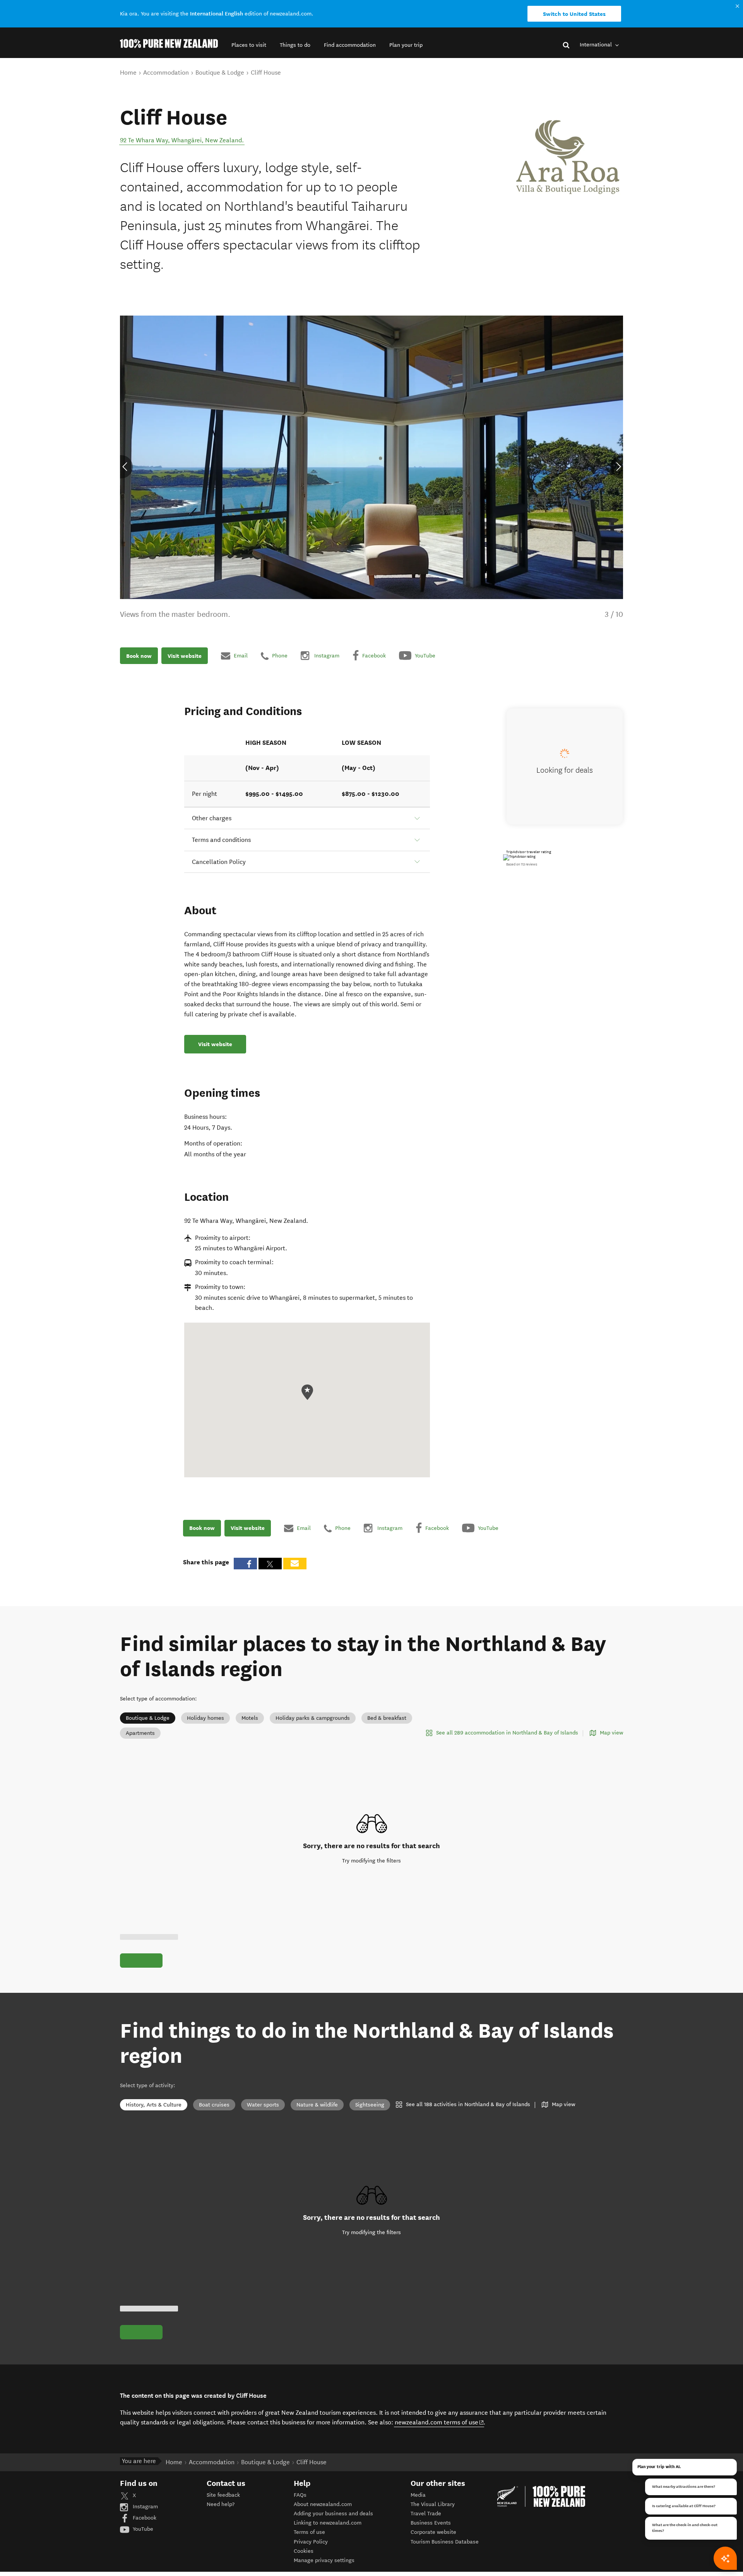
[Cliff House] (565, 150)
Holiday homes (205, 1718)
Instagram (145, 2507)
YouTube (142, 2529)
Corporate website (433, 2532)
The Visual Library (433, 2504)
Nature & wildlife (317, 2105)
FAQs (300, 2495)
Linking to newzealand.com (328, 2523)
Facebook (144, 2518)
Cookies (304, 2551)
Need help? (221, 2504)
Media (418, 2495)
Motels (250, 1718)
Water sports (263, 2105)
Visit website (185, 656)
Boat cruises (214, 2105)
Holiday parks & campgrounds (313, 1718)
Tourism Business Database (445, 2542)
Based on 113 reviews (522, 864)
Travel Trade (426, 2514)
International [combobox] (597, 45)
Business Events (431, 2523)
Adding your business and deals (333, 2514)
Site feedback (223, 2495)
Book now (139, 656)
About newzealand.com (323, 2504)
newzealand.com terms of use (439, 2422)
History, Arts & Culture (154, 2105)
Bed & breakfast (387, 1718)
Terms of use (309, 2532)
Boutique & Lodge (148, 1718)
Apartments (140, 1733)
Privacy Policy (311, 2542)
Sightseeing (370, 2105)
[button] (249, 45)
